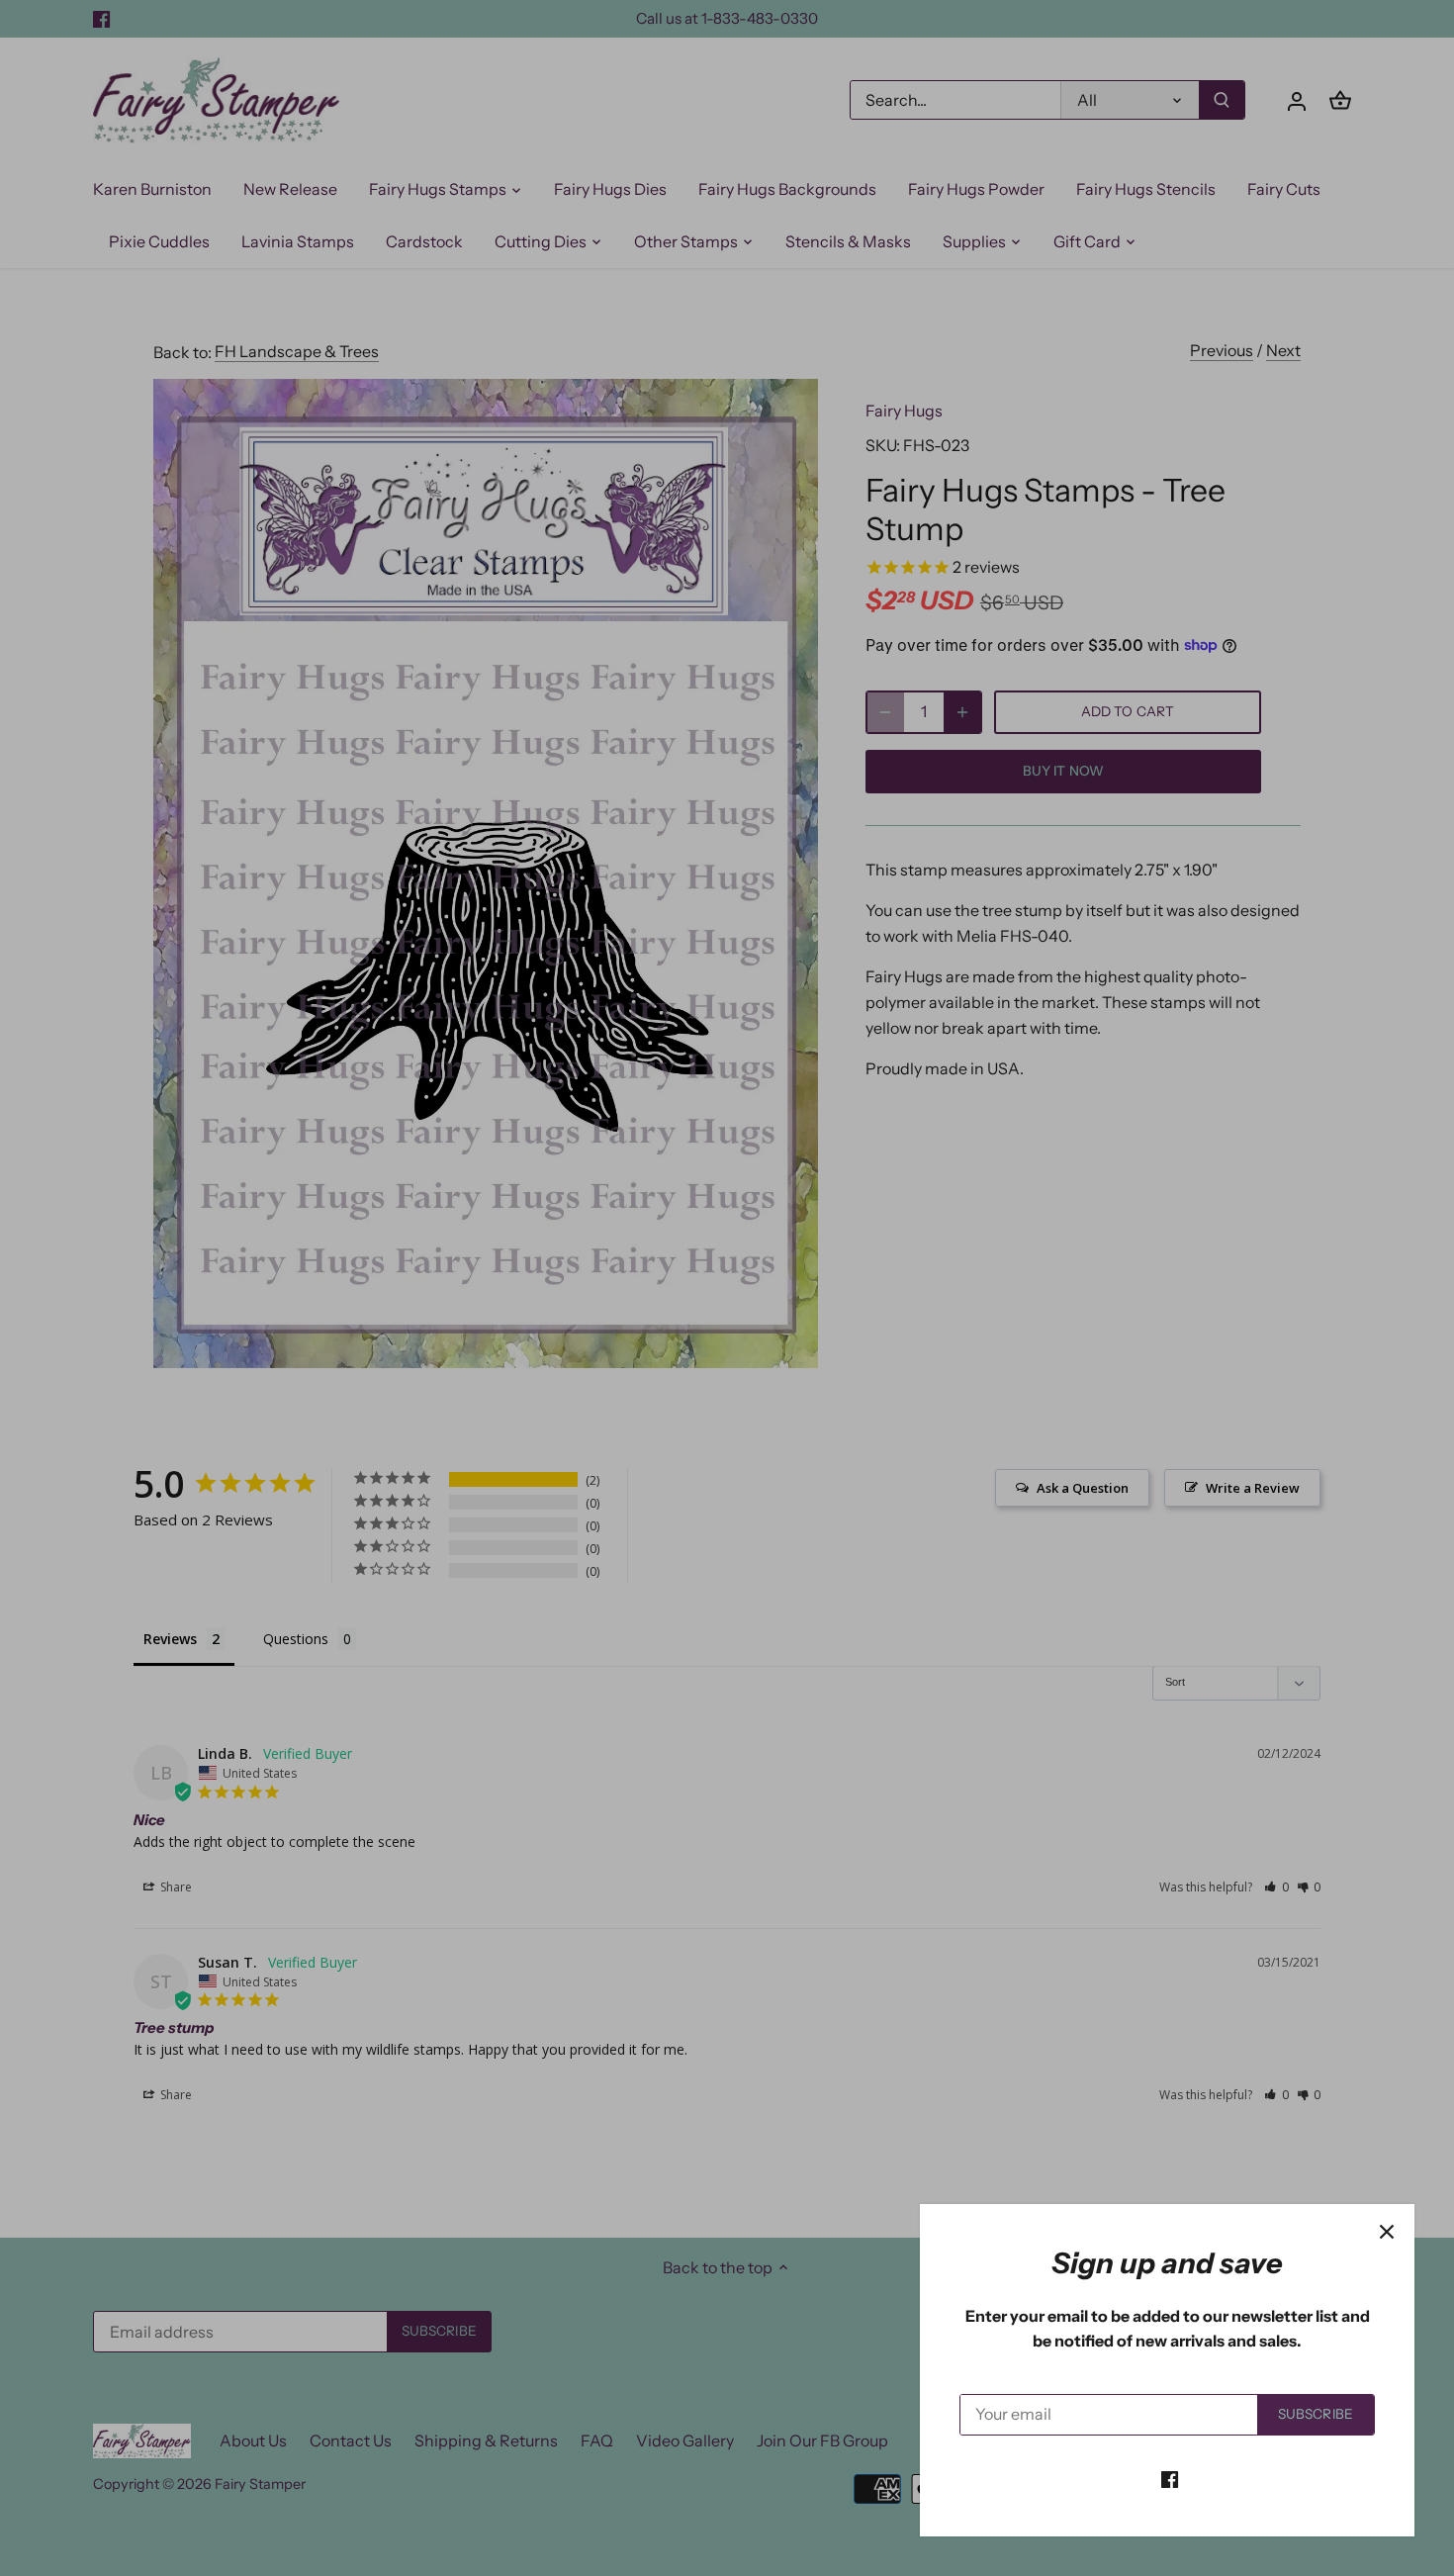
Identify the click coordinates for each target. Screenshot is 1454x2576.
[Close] (1387, 2232)
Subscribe (1316, 2414)
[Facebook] (1170, 2478)
